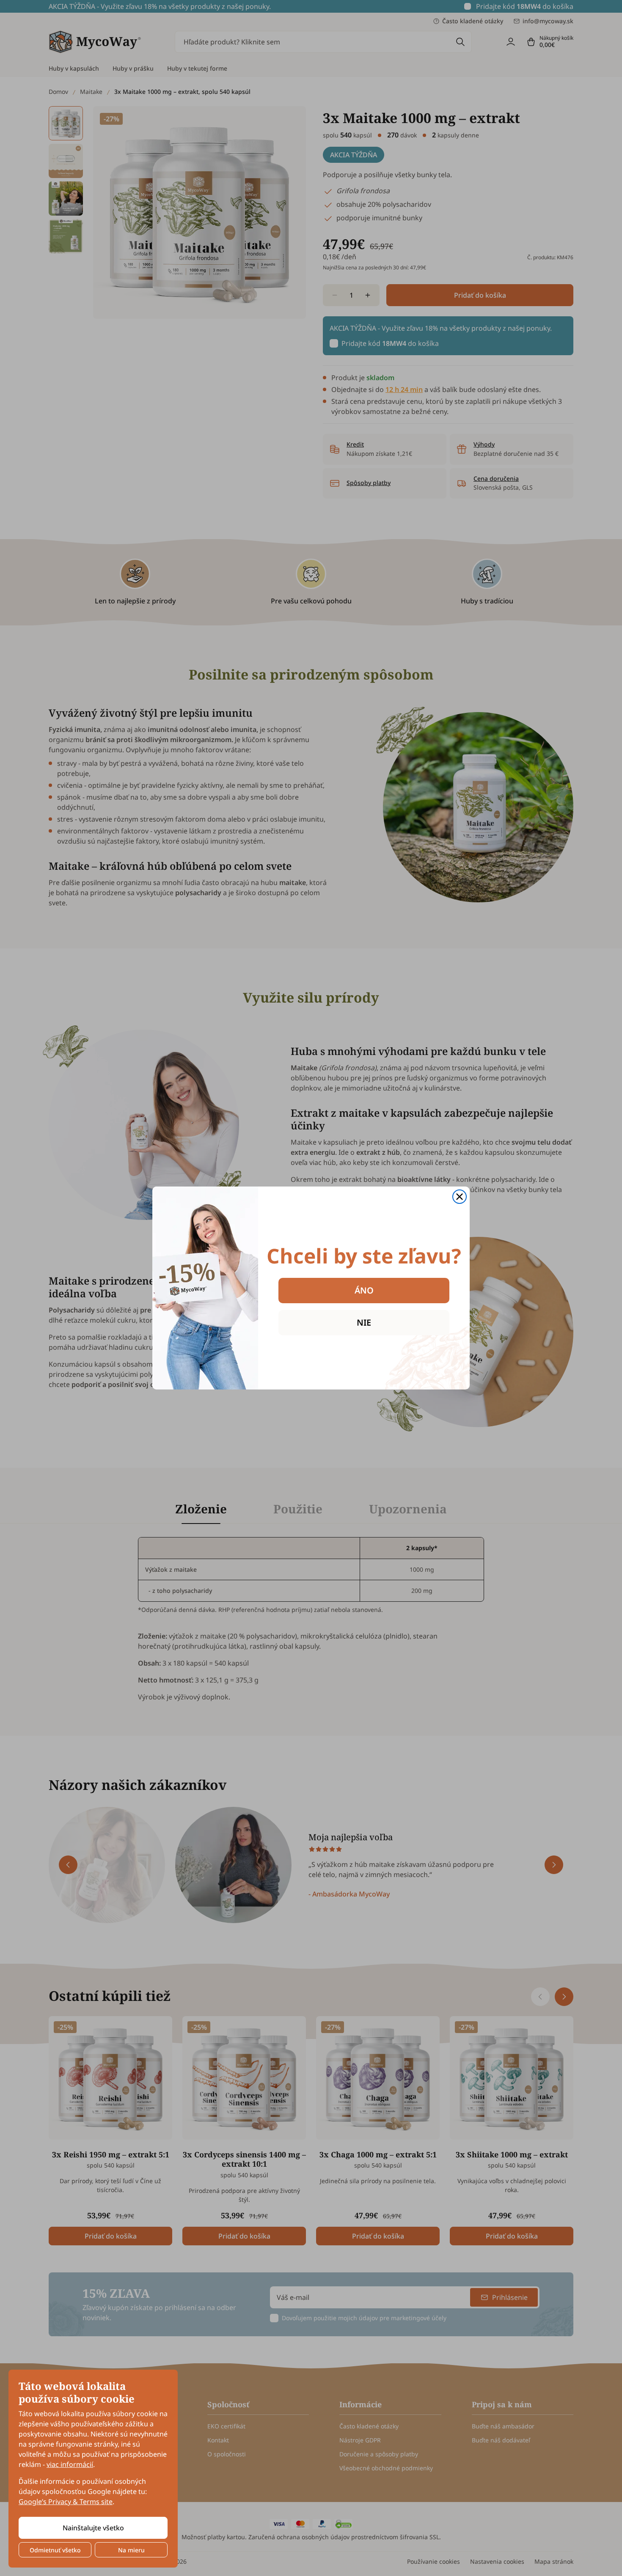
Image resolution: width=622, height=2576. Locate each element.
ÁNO (364, 1290)
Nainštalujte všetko (93, 2528)
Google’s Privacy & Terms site (66, 2502)
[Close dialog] (460, 1197)
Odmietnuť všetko (55, 2550)
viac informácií (70, 2464)
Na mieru (131, 2550)
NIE (364, 1322)
